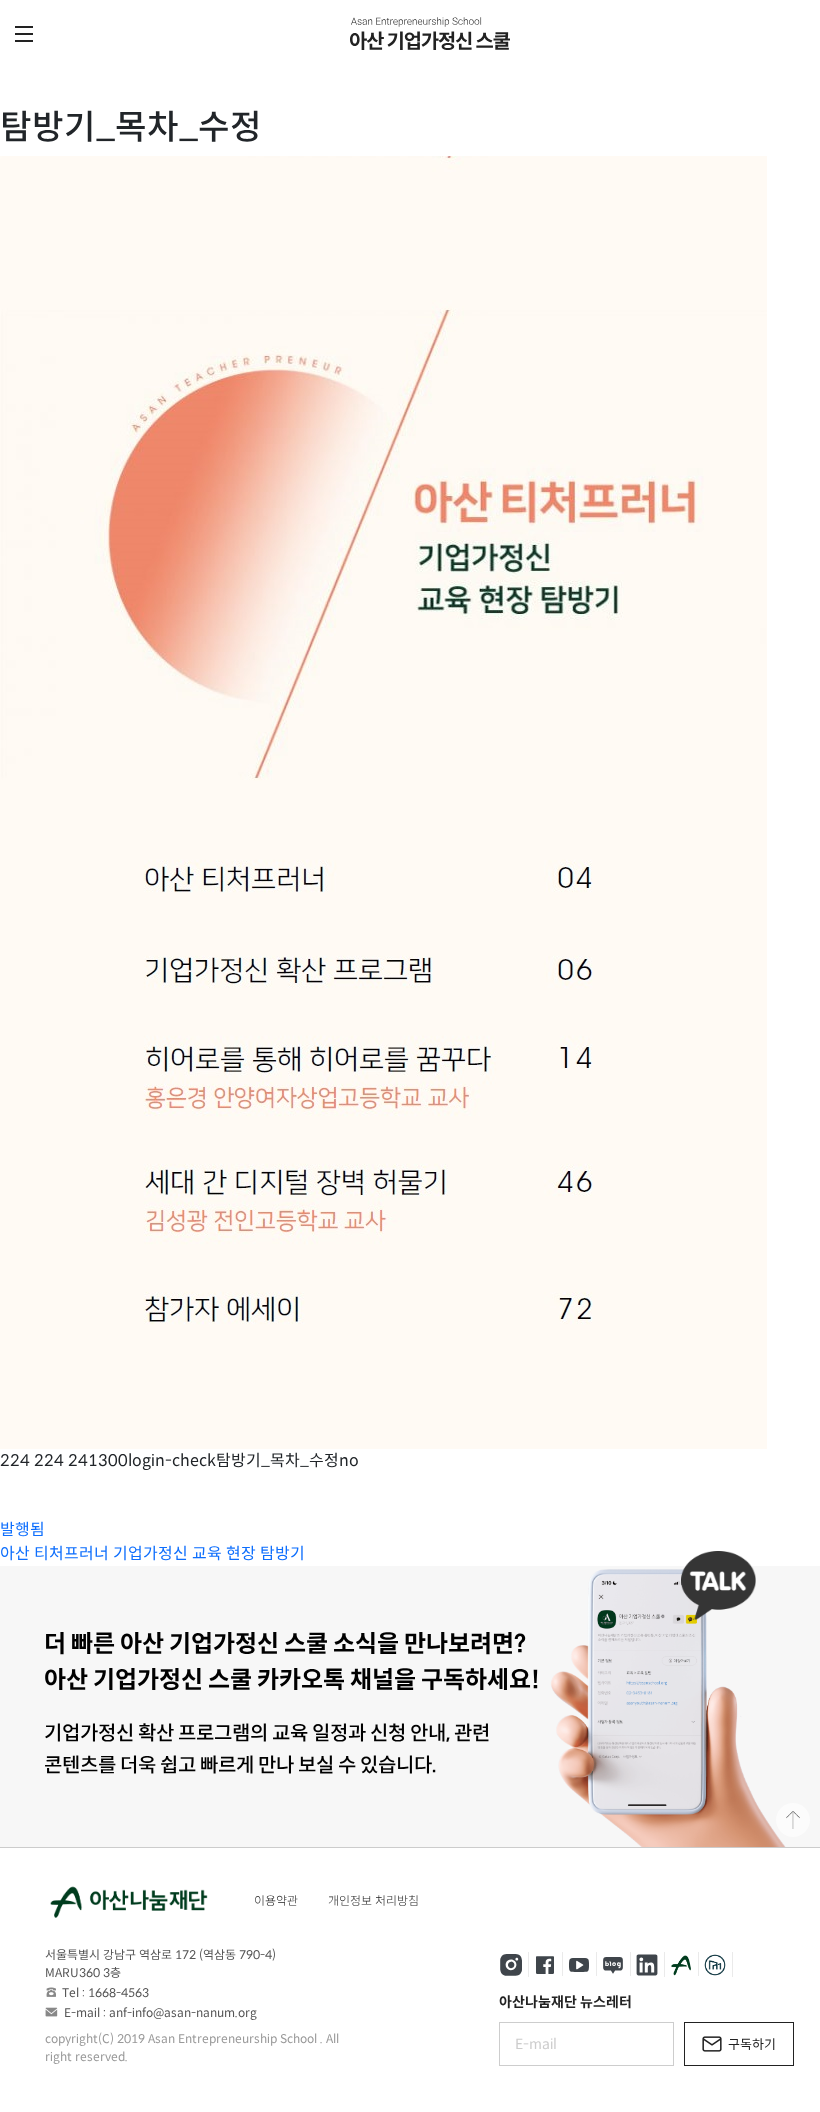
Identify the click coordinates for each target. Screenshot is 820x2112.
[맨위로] (793, 1820)
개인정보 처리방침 (373, 1900)
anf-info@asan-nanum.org (183, 2012)
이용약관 (276, 1900)
